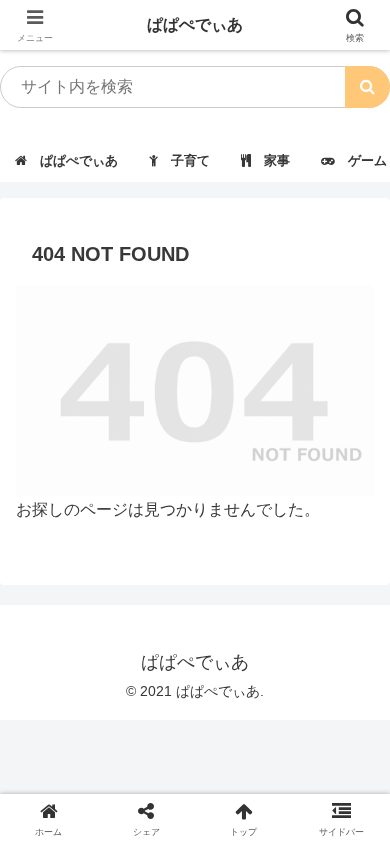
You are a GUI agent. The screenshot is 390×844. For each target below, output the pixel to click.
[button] (367, 87)
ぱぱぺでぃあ (195, 24)
